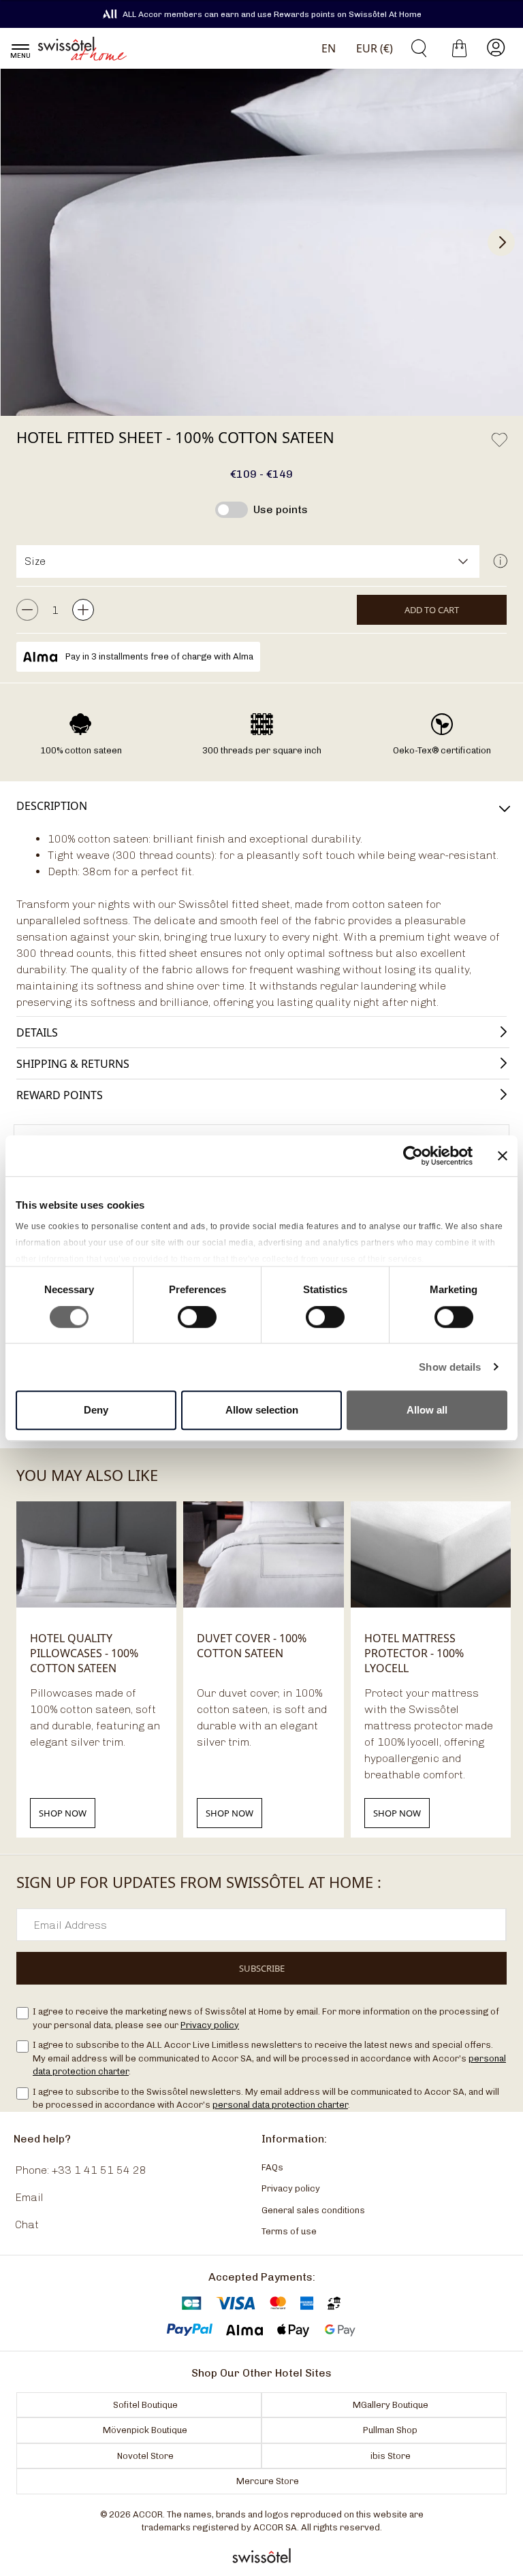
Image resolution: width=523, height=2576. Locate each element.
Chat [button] (27, 2224)
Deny (96, 1410)
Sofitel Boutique (145, 2404)
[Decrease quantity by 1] (27, 610)
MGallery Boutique (391, 2404)
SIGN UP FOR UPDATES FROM (199, 1882)
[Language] (326, 48)
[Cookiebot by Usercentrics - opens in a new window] (413, 1156)
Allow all (427, 1410)
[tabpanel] (261, 924)
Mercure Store (268, 2481)
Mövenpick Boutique (145, 2430)
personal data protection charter (280, 2105)
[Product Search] (414, 48)
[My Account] (496, 48)
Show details (450, 1367)
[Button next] (501, 242)
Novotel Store (145, 2455)
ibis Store (391, 2455)
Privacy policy (210, 2024)
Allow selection (262, 1410)
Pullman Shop (390, 2430)
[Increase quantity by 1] (83, 610)
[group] (261, 242)
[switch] (197, 1318)
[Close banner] (503, 1156)
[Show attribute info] (500, 561)
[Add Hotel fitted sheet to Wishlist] (499, 440)
